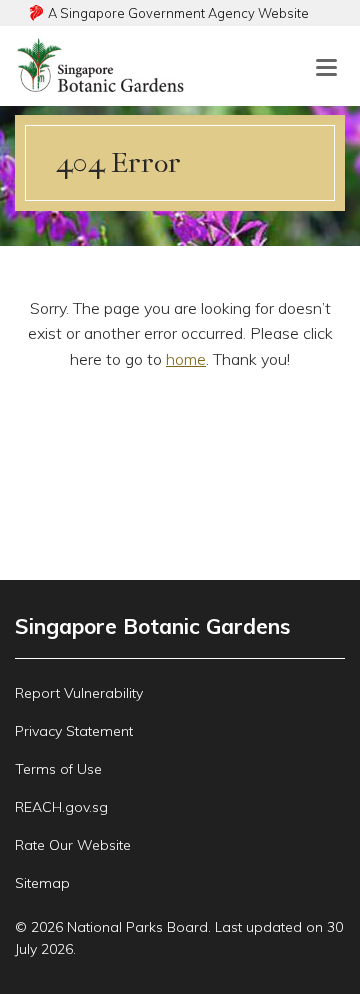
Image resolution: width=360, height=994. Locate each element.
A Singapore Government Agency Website (178, 13)
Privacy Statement (74, 731)
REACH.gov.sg (61, 807)
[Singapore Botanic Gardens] (101, 85)
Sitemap (42, 883)
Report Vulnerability (79, 693)
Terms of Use (58, 769)
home (186, 359)
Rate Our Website (73, 845)
